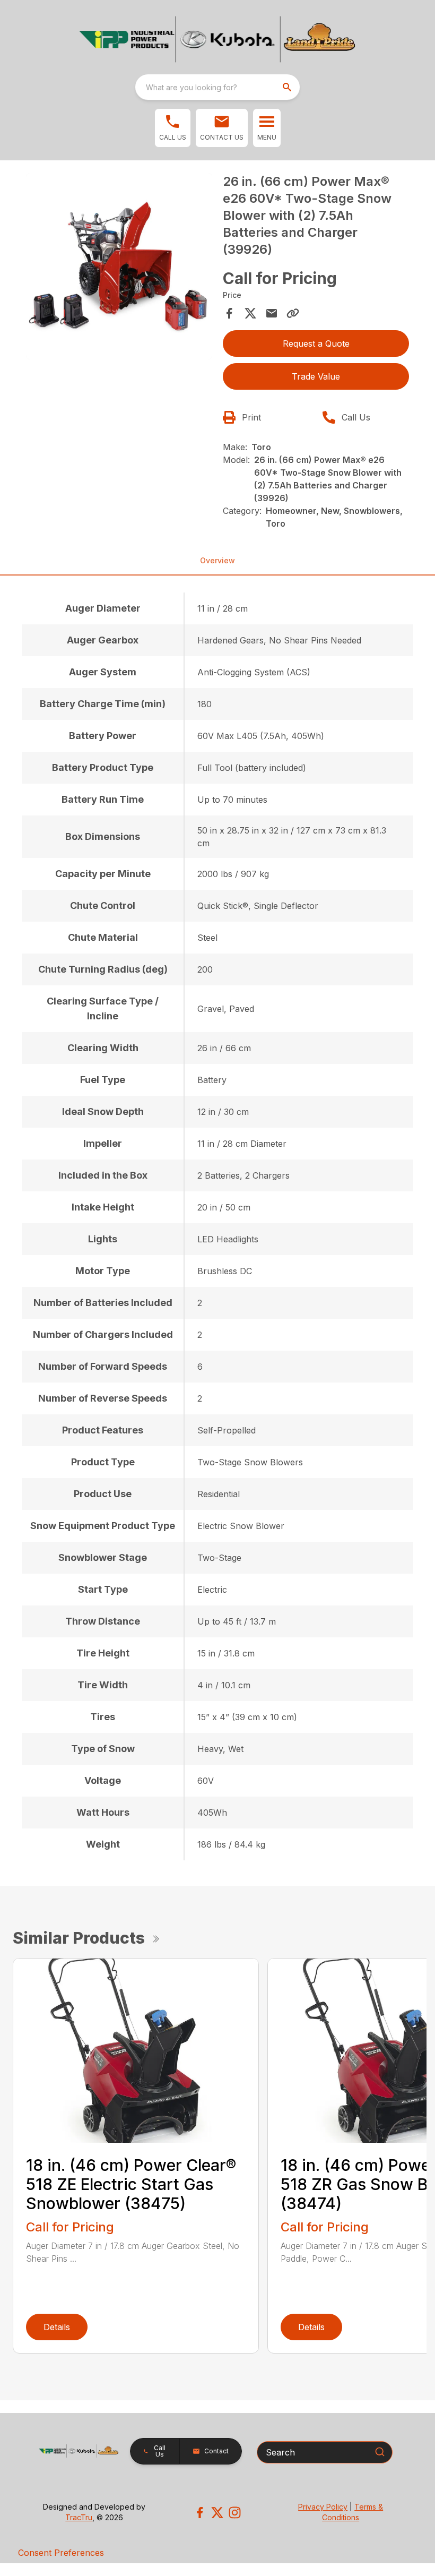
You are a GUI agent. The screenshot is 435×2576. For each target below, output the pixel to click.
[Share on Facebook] (229, 313)
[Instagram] (235, 2513)
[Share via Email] (272, 313)
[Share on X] (250, 313)
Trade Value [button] (316, 376)
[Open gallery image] (119, 266)
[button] (173, 128)
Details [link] (57, 2327)
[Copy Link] (293, 313)
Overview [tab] (217, 560)
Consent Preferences (61, 2553)
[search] (288, 87)
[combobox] (217, 87)
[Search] (380, 2452)
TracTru (79, 2517)
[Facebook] (200, 2513)
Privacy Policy (323, 2507)
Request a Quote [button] (316, 344)
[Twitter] (217, 2513)
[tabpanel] (119, 268)
